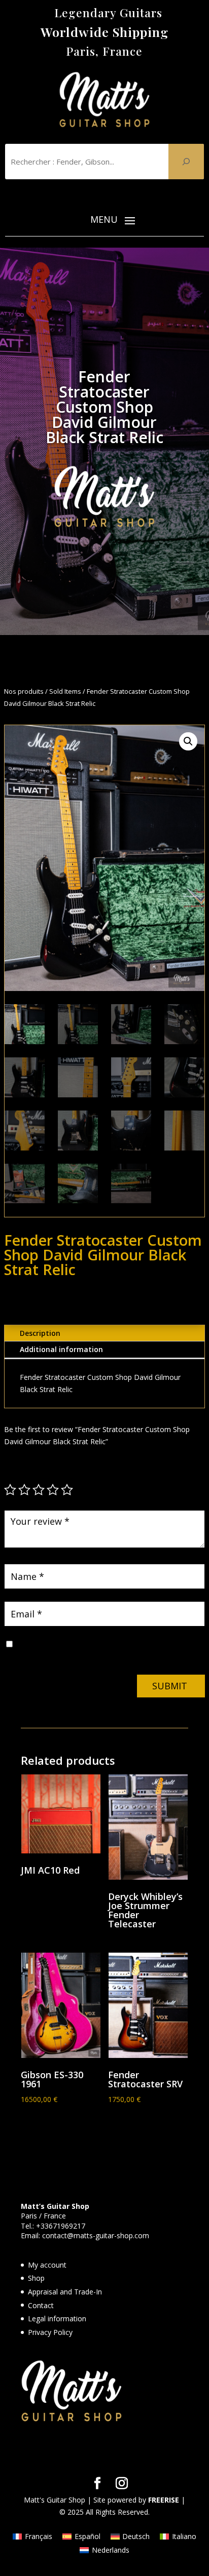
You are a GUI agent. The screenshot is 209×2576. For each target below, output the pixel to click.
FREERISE (164, 2500)
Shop (36, 2278)
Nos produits (24, 691)
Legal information (57, 2319)
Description (40, 1333)
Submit (170, 1686)
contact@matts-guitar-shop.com (96, 2235)
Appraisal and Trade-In (65, 2292)
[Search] (186, 162)
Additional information (61, 1349)
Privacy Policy (50, 2332)
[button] (188, 741)
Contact (41, 2305)
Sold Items (65, 691)
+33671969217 (61, 2226)
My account (47, 2265)
